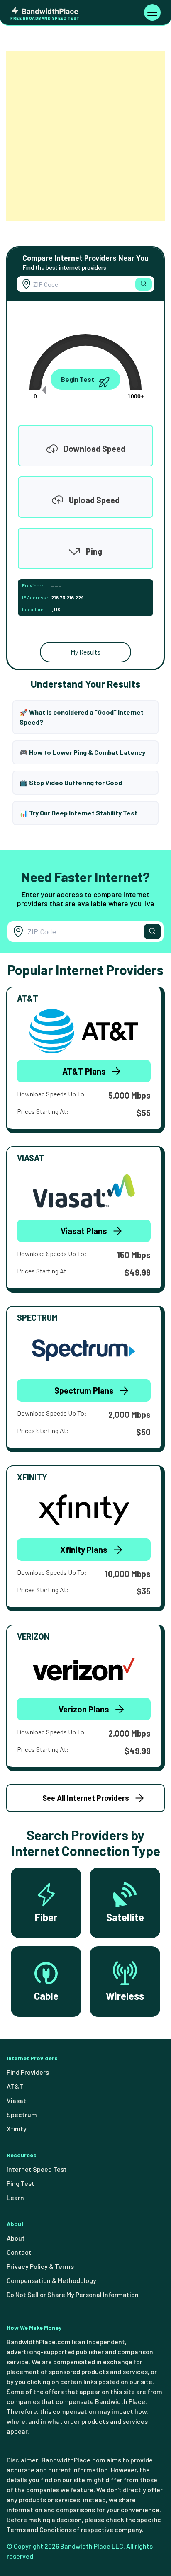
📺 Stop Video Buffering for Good (71, 782)
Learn (15, 2197)
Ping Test (21, 2183)
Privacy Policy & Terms (40, 2266)
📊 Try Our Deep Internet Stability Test (78, 813)
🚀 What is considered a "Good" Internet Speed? (82, 717)
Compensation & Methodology (51, 2280)
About (16, 2238)
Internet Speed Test (37, 2169)
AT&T (15, 2086)
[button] (144, 284)
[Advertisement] (85, 136)
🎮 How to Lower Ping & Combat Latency (82, 752)
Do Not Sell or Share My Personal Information (73, 2294)
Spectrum (22, 2114)
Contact (19, 2252)
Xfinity (17, 2128)
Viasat (16, 2100)
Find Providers (28, 2072)
